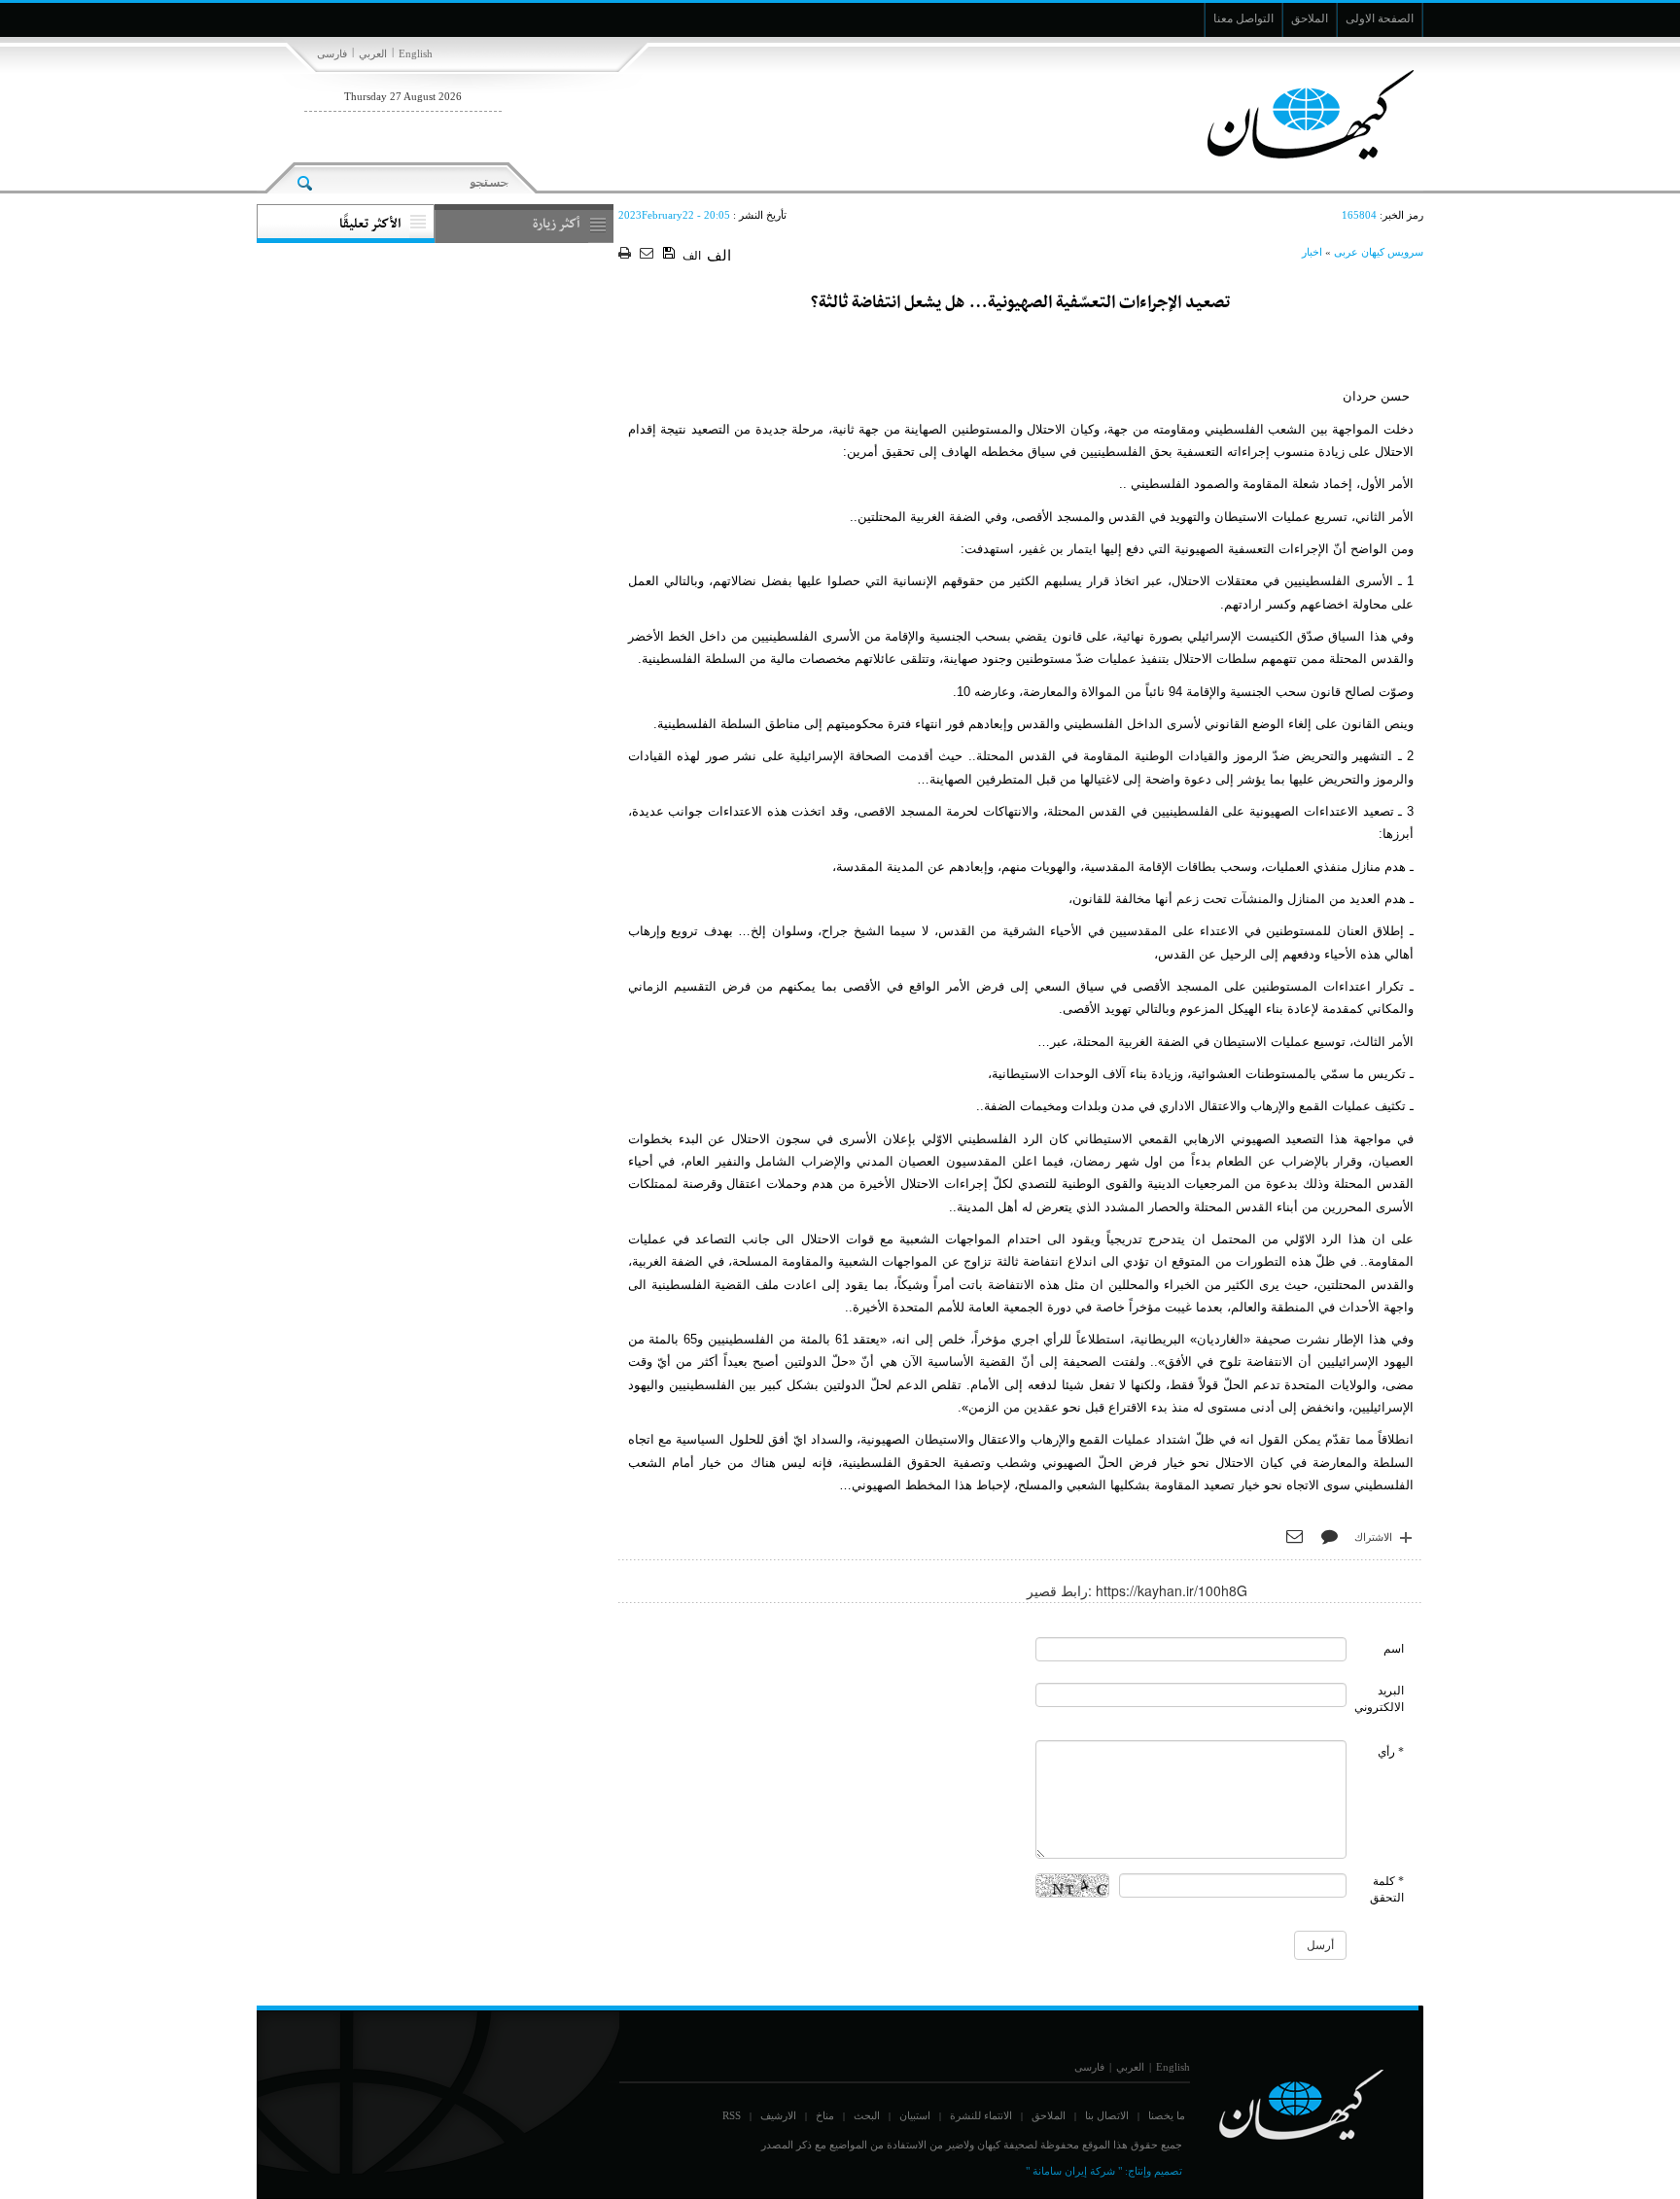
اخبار (1312, 252)
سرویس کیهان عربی (1379, 252)
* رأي (1391, 1752)
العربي (373, 53)
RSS (732, 2115)
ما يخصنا (1167, 2115)
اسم (1394, 1649)
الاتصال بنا (1107, 2115)
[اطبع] (627, 254)
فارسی (332, 53)
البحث (867, 2115)
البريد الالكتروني (1379, 1699)
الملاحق (1049, 2115)
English (416, 53)
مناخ (825, 2115)
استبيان (915, 2115)
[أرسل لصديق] (649, 254)
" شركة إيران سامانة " (1074, 2171)
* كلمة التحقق (1387, 1889)
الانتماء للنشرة (981, 2115)
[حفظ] (670, 254)
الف (692, 256)
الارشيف (778, 2115)
